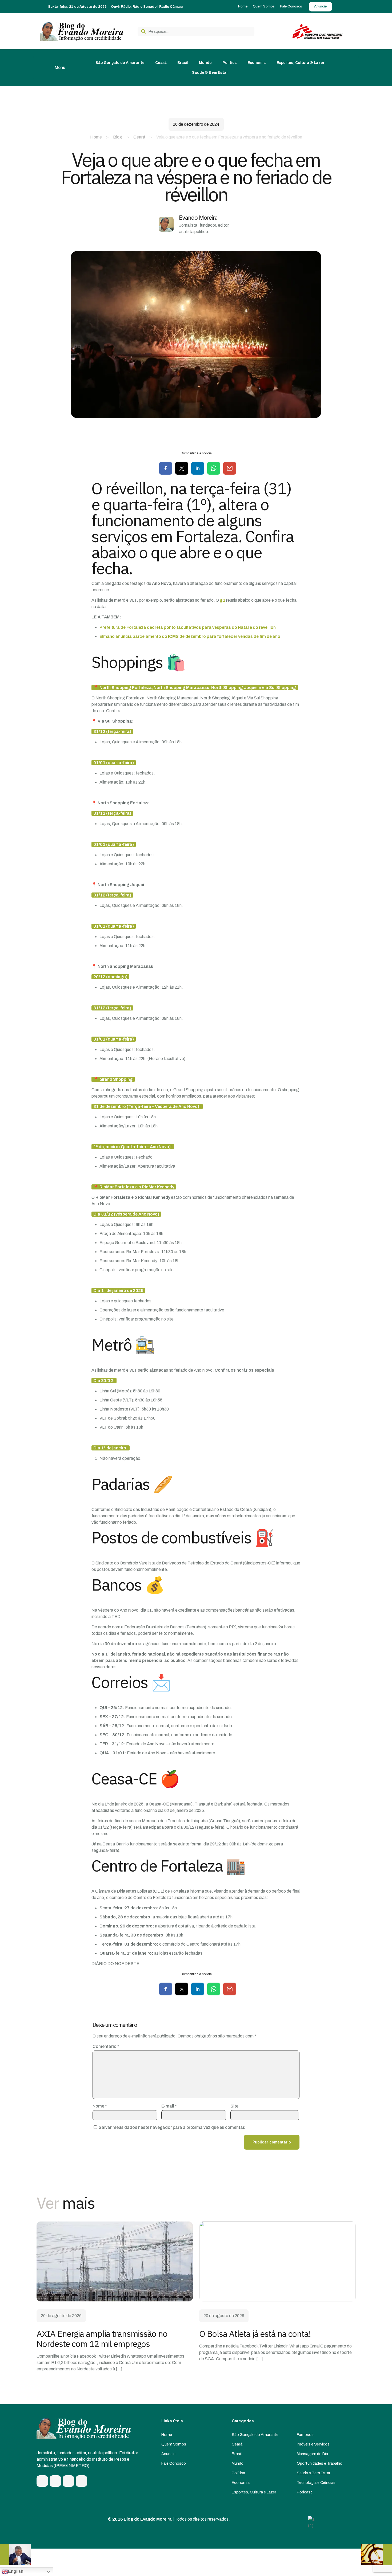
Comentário (106, 2046)
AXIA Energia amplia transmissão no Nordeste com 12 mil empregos (102, 2339)
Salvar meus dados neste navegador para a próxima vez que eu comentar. (172, 2127)
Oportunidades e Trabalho (320, 2463)
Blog (118, 137)
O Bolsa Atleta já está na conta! (255, 2334)
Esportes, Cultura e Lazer (254, 2492)
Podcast (304, 2492)
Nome (100, 2106)
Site (234, 2106)
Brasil (237, 2454)
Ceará (139, 137)
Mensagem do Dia (312, 2454)
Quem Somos (174, 2444)
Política (238, 2473)
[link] (115, 2261)
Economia (241, 2483)
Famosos (305, 2435)
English (16, 2571)
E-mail (169, 2106)
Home (96, 137)
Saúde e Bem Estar (314, 2473)
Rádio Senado (145, 7)
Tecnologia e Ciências (316, 2483)
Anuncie (168, 2454)
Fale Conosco (174, 2463)
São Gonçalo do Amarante (255, 2435)
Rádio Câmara (171, 7)
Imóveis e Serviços (313, 2444)
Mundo (238, 2463)
